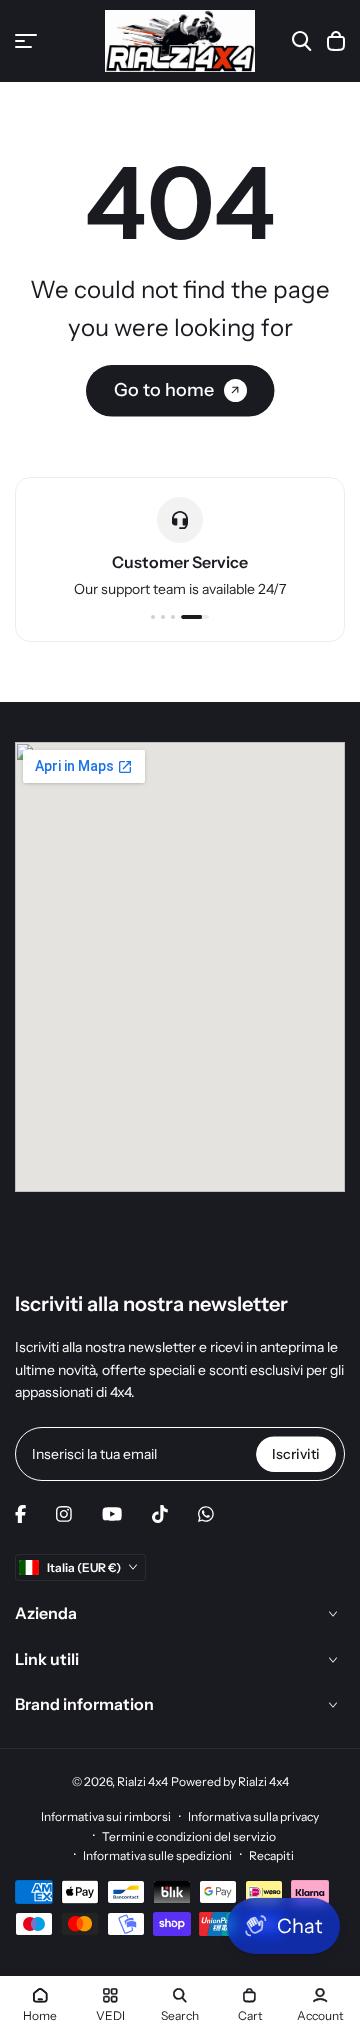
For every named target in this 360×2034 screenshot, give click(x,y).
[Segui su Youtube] (112, 1514)
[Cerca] (302, 41)
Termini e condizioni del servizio (189, 1836)
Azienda (46, 1613)
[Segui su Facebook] (20, 1514)
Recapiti (271, 1855)
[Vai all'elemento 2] (163, 617)
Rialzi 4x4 (142, 1781)
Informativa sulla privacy (253, 1816)
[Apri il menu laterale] (26, 41)
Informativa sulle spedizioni (157, 1855)
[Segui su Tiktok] (160, 1514)
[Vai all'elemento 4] (195, 617)
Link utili (47, 1659)
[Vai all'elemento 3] (173, 617)
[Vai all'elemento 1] (153, 617)
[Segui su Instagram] (64, 1514)
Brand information (84, 1704)
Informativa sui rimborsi (106, 1816)
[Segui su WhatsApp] (206, 1514)
